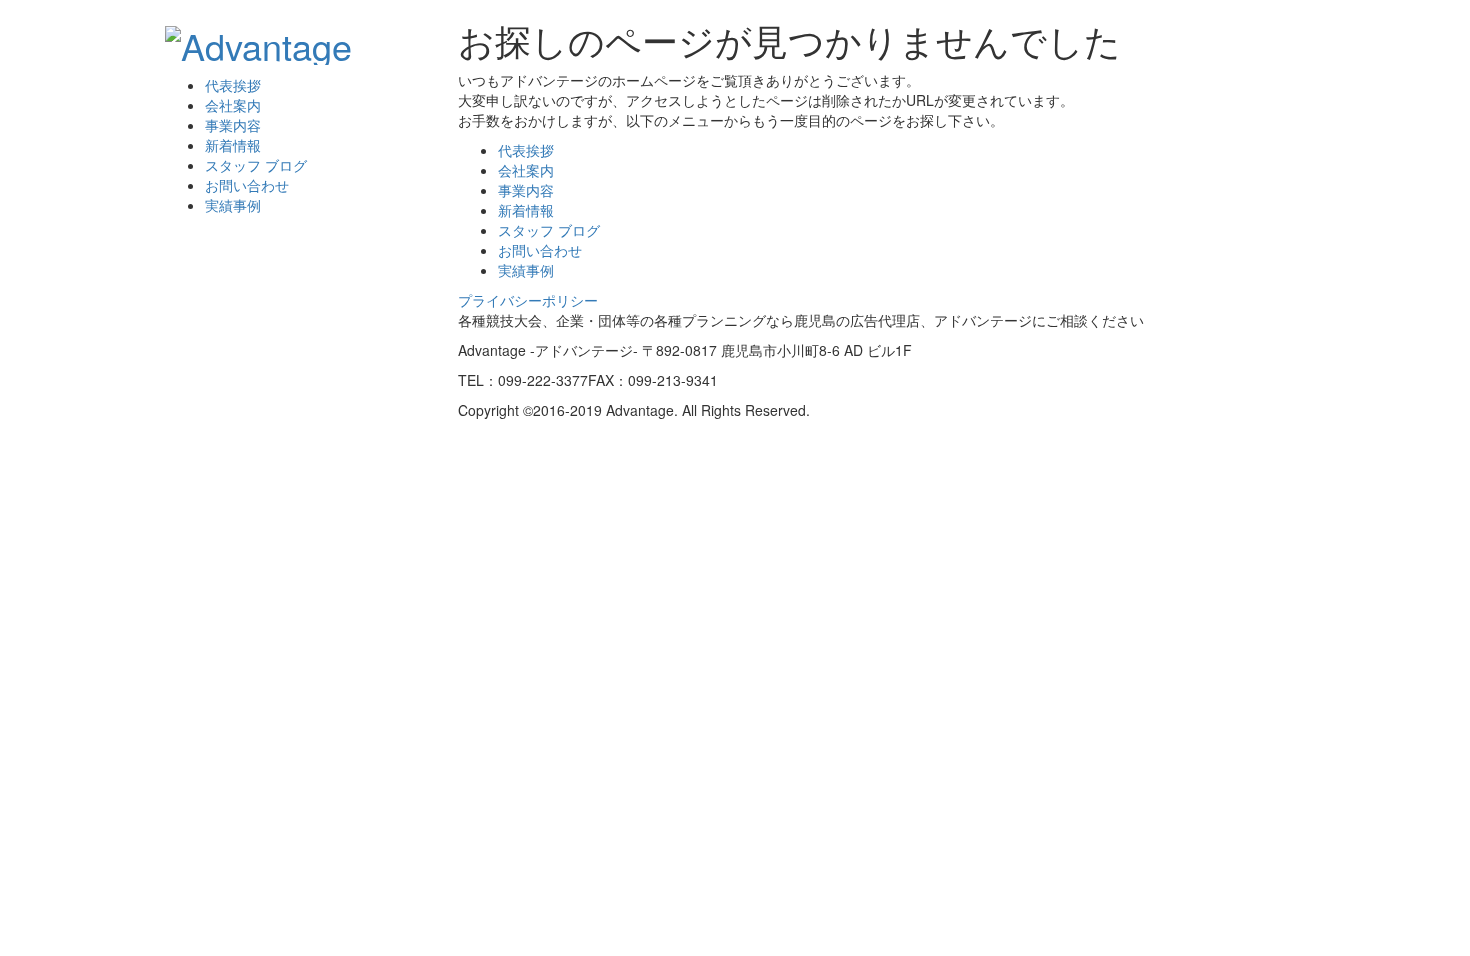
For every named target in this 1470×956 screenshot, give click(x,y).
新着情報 (233, 145)
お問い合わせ (247, 185)
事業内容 (233, 125)
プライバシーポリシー (528, 300)
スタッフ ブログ (256, 165)
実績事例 (233, 205)
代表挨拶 (233, 85)
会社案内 (233, 105)
